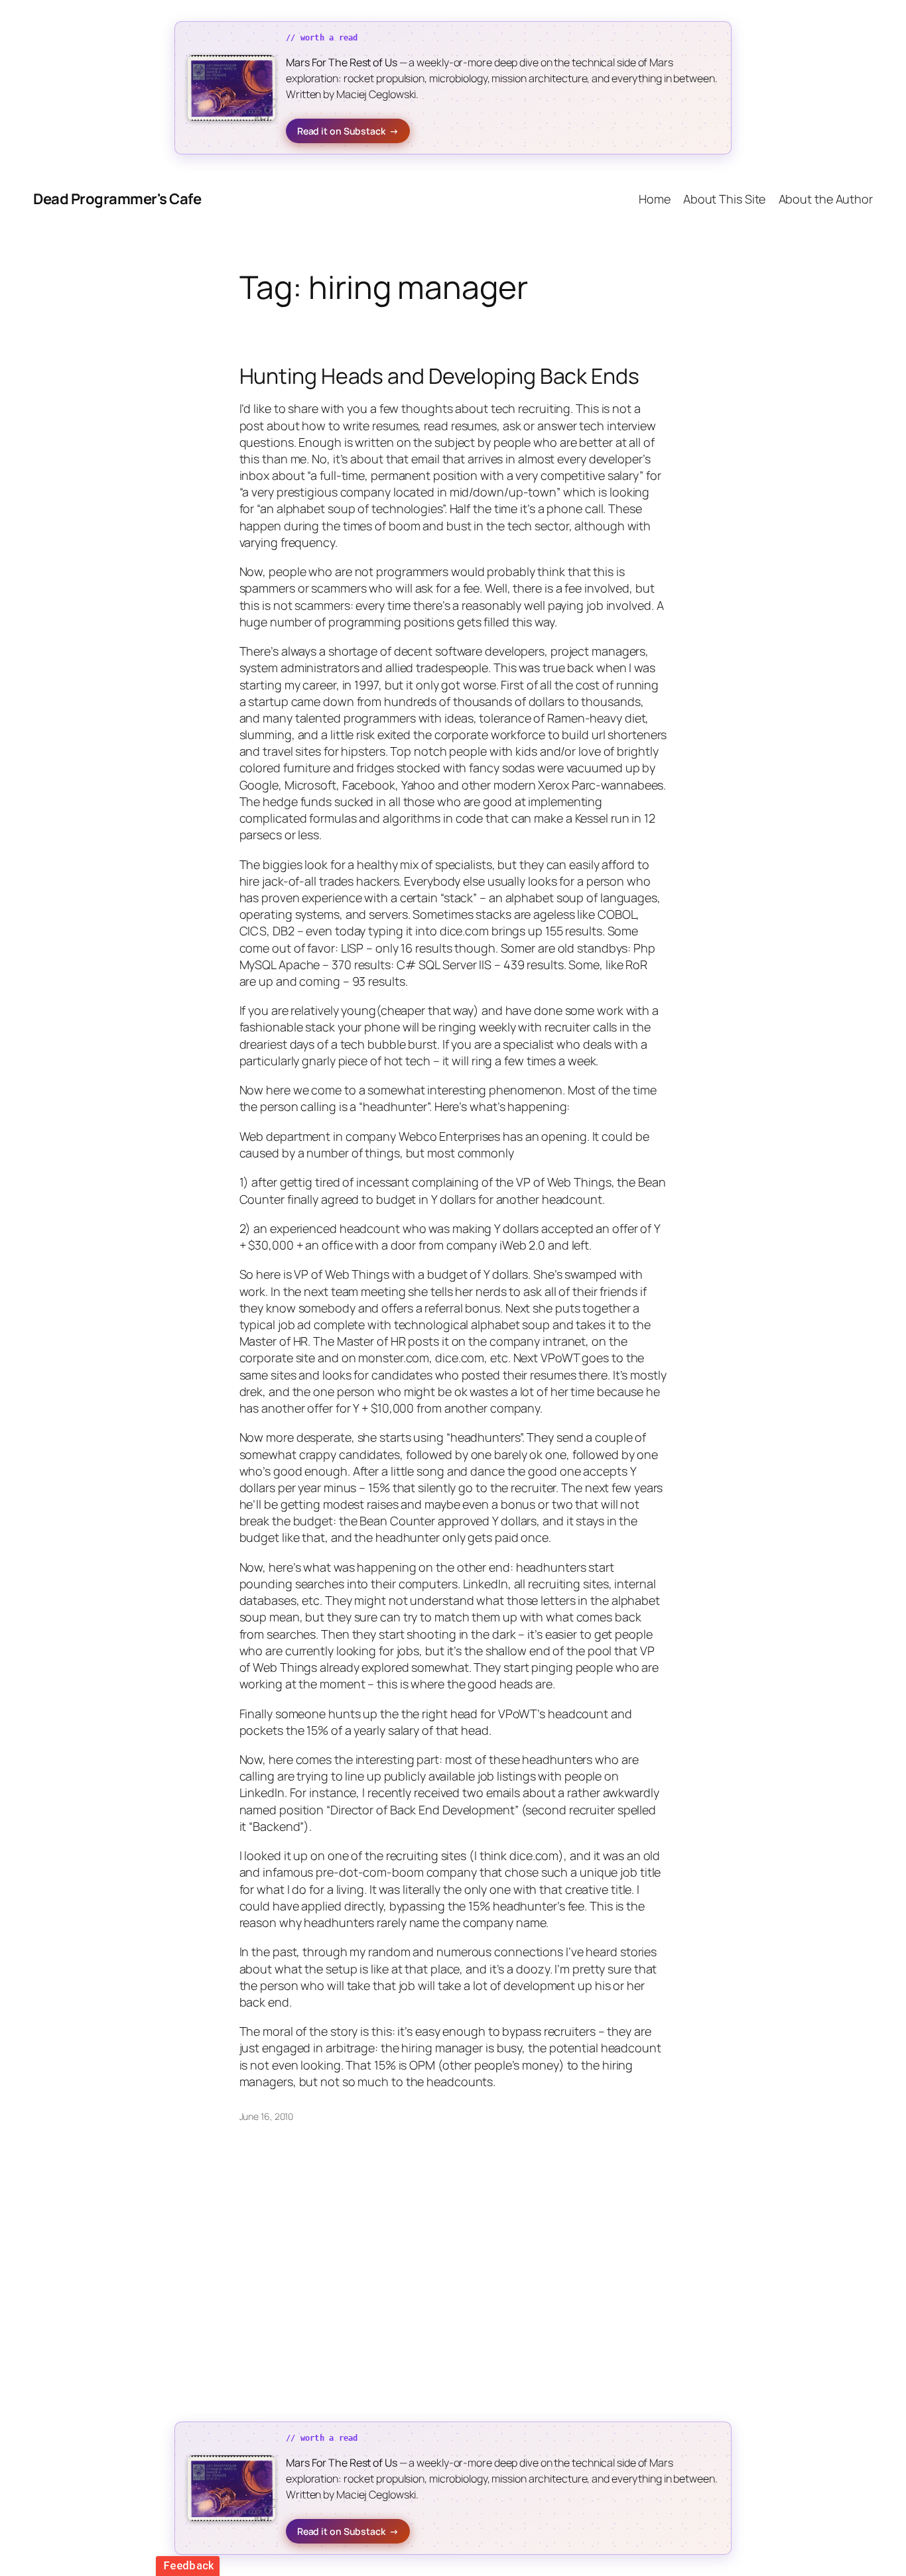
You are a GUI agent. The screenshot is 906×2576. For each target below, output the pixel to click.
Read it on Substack (348, 131)
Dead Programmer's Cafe (117, 199)
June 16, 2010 (267, 2116)
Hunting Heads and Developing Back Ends (439, 376)
